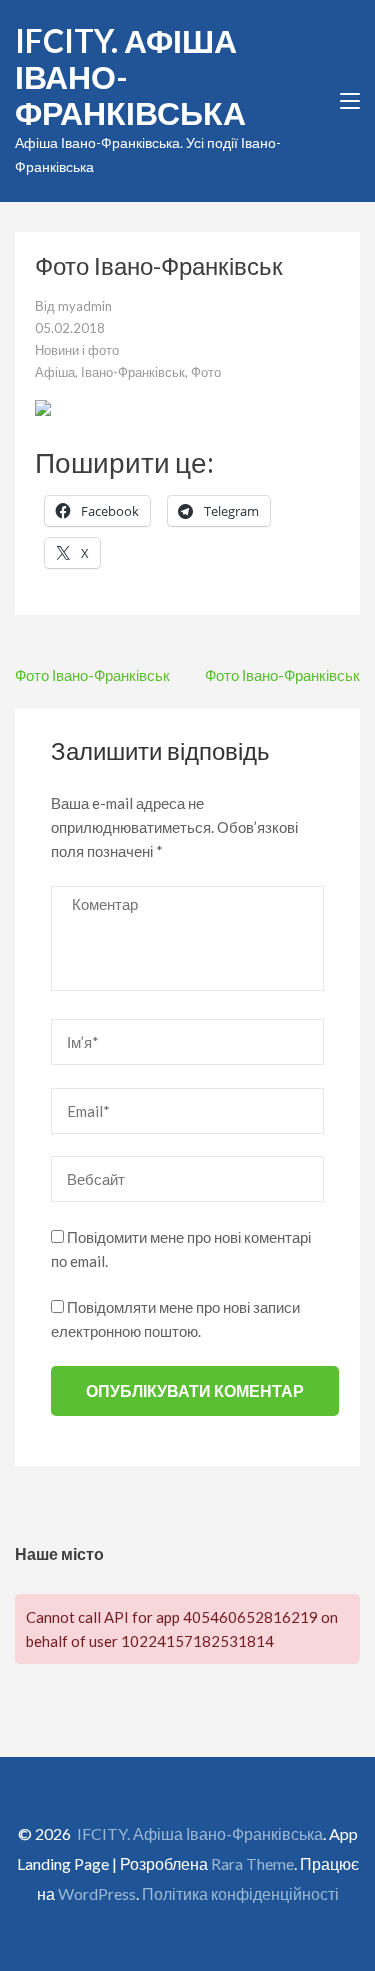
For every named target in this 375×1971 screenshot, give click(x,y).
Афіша (55, 372)
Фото (206, 372)
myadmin (85, 306)
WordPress (97, 1893)
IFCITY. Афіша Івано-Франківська (200, 1833)
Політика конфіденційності (240, 1893)
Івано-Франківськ (133, 372)
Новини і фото (77, 350)
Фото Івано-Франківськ (92, 675)
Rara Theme (252, 1863)
